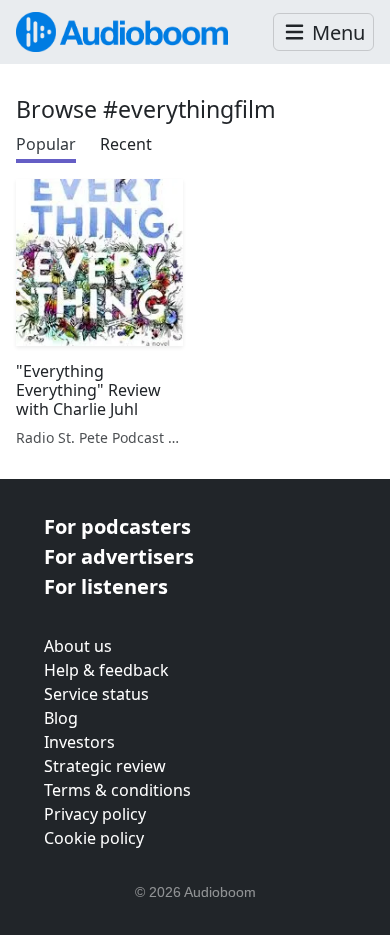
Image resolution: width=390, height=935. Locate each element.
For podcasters (117, 526)
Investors (79, 742)
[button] (323, 32)
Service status (96, 694)
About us (78, 646)
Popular (46, 144)
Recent (126, 144)
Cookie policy (94, 838)
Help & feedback (106, 670)
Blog (61, 718)
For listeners (106, 586)
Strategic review (105, 766)
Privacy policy (95, 814)
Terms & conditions (117, 790)
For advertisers (119, 556)
